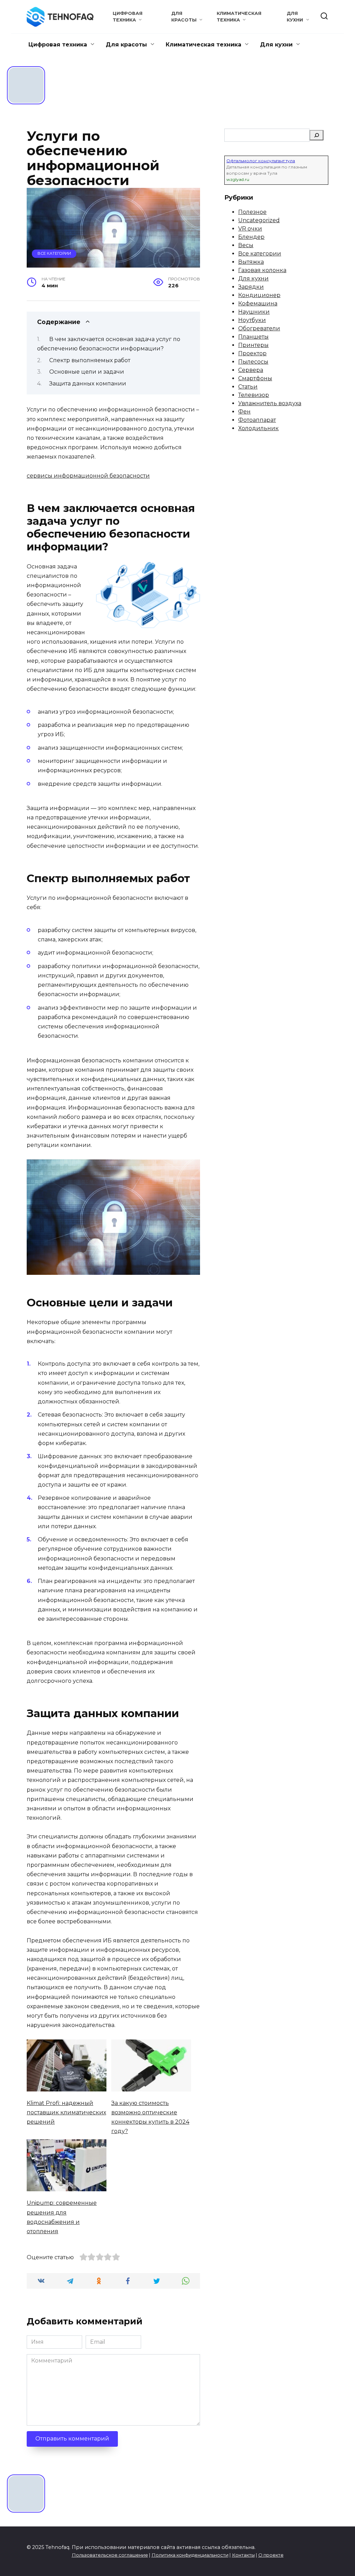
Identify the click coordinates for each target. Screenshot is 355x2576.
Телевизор (254, 395)
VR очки (250, 229)
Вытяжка (251, 262)
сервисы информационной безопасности (88, 476)
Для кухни (276, 45)
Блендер (251, 237)
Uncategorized (259, 220)
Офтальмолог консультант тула (261, 161)
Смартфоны (255, 378)
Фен (244, 412)
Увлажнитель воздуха (270, 403)
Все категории (54, 253)
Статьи (248, 387)
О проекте (271, 2555)
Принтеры (253, 345)
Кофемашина (258, 303)
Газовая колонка (262, 270)
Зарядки (251, 287)
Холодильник (258, 428)
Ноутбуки (252, 320)
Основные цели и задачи (87, 372)
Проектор (252, 353)
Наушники (254, 312)
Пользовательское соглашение (110, 2555)
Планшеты (253, 337)
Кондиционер (259, 295)
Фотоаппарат (257, 420)
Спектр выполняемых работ (90, 360)
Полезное (252, 212)
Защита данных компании (88, 384)
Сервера (251, 370)
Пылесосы (253, 362)
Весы (246, 245)
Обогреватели (259, 328)
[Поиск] (317, 135)
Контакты (243, 2555)
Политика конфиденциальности (190, 2555)
